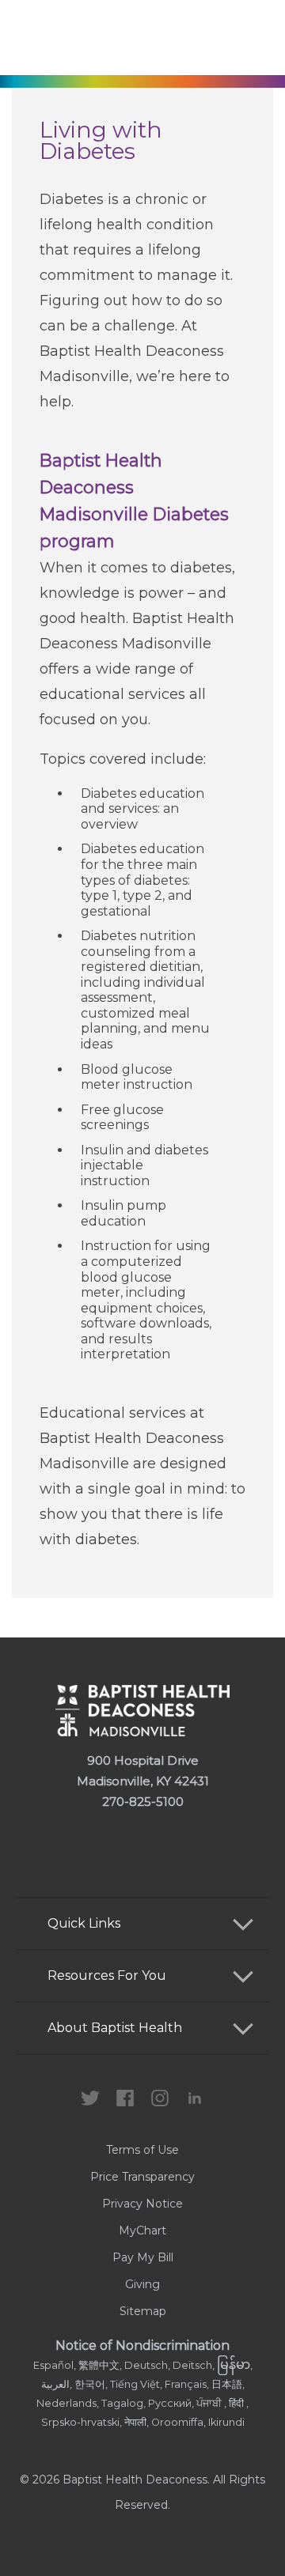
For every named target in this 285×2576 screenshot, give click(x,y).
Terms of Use (142, 2150)
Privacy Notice (142, 2204)
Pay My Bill (143, 2257)
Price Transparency (142, 2177)
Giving (142, 2284)
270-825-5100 (143, 1802)
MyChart (142, 2230)
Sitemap (143, 2311)
